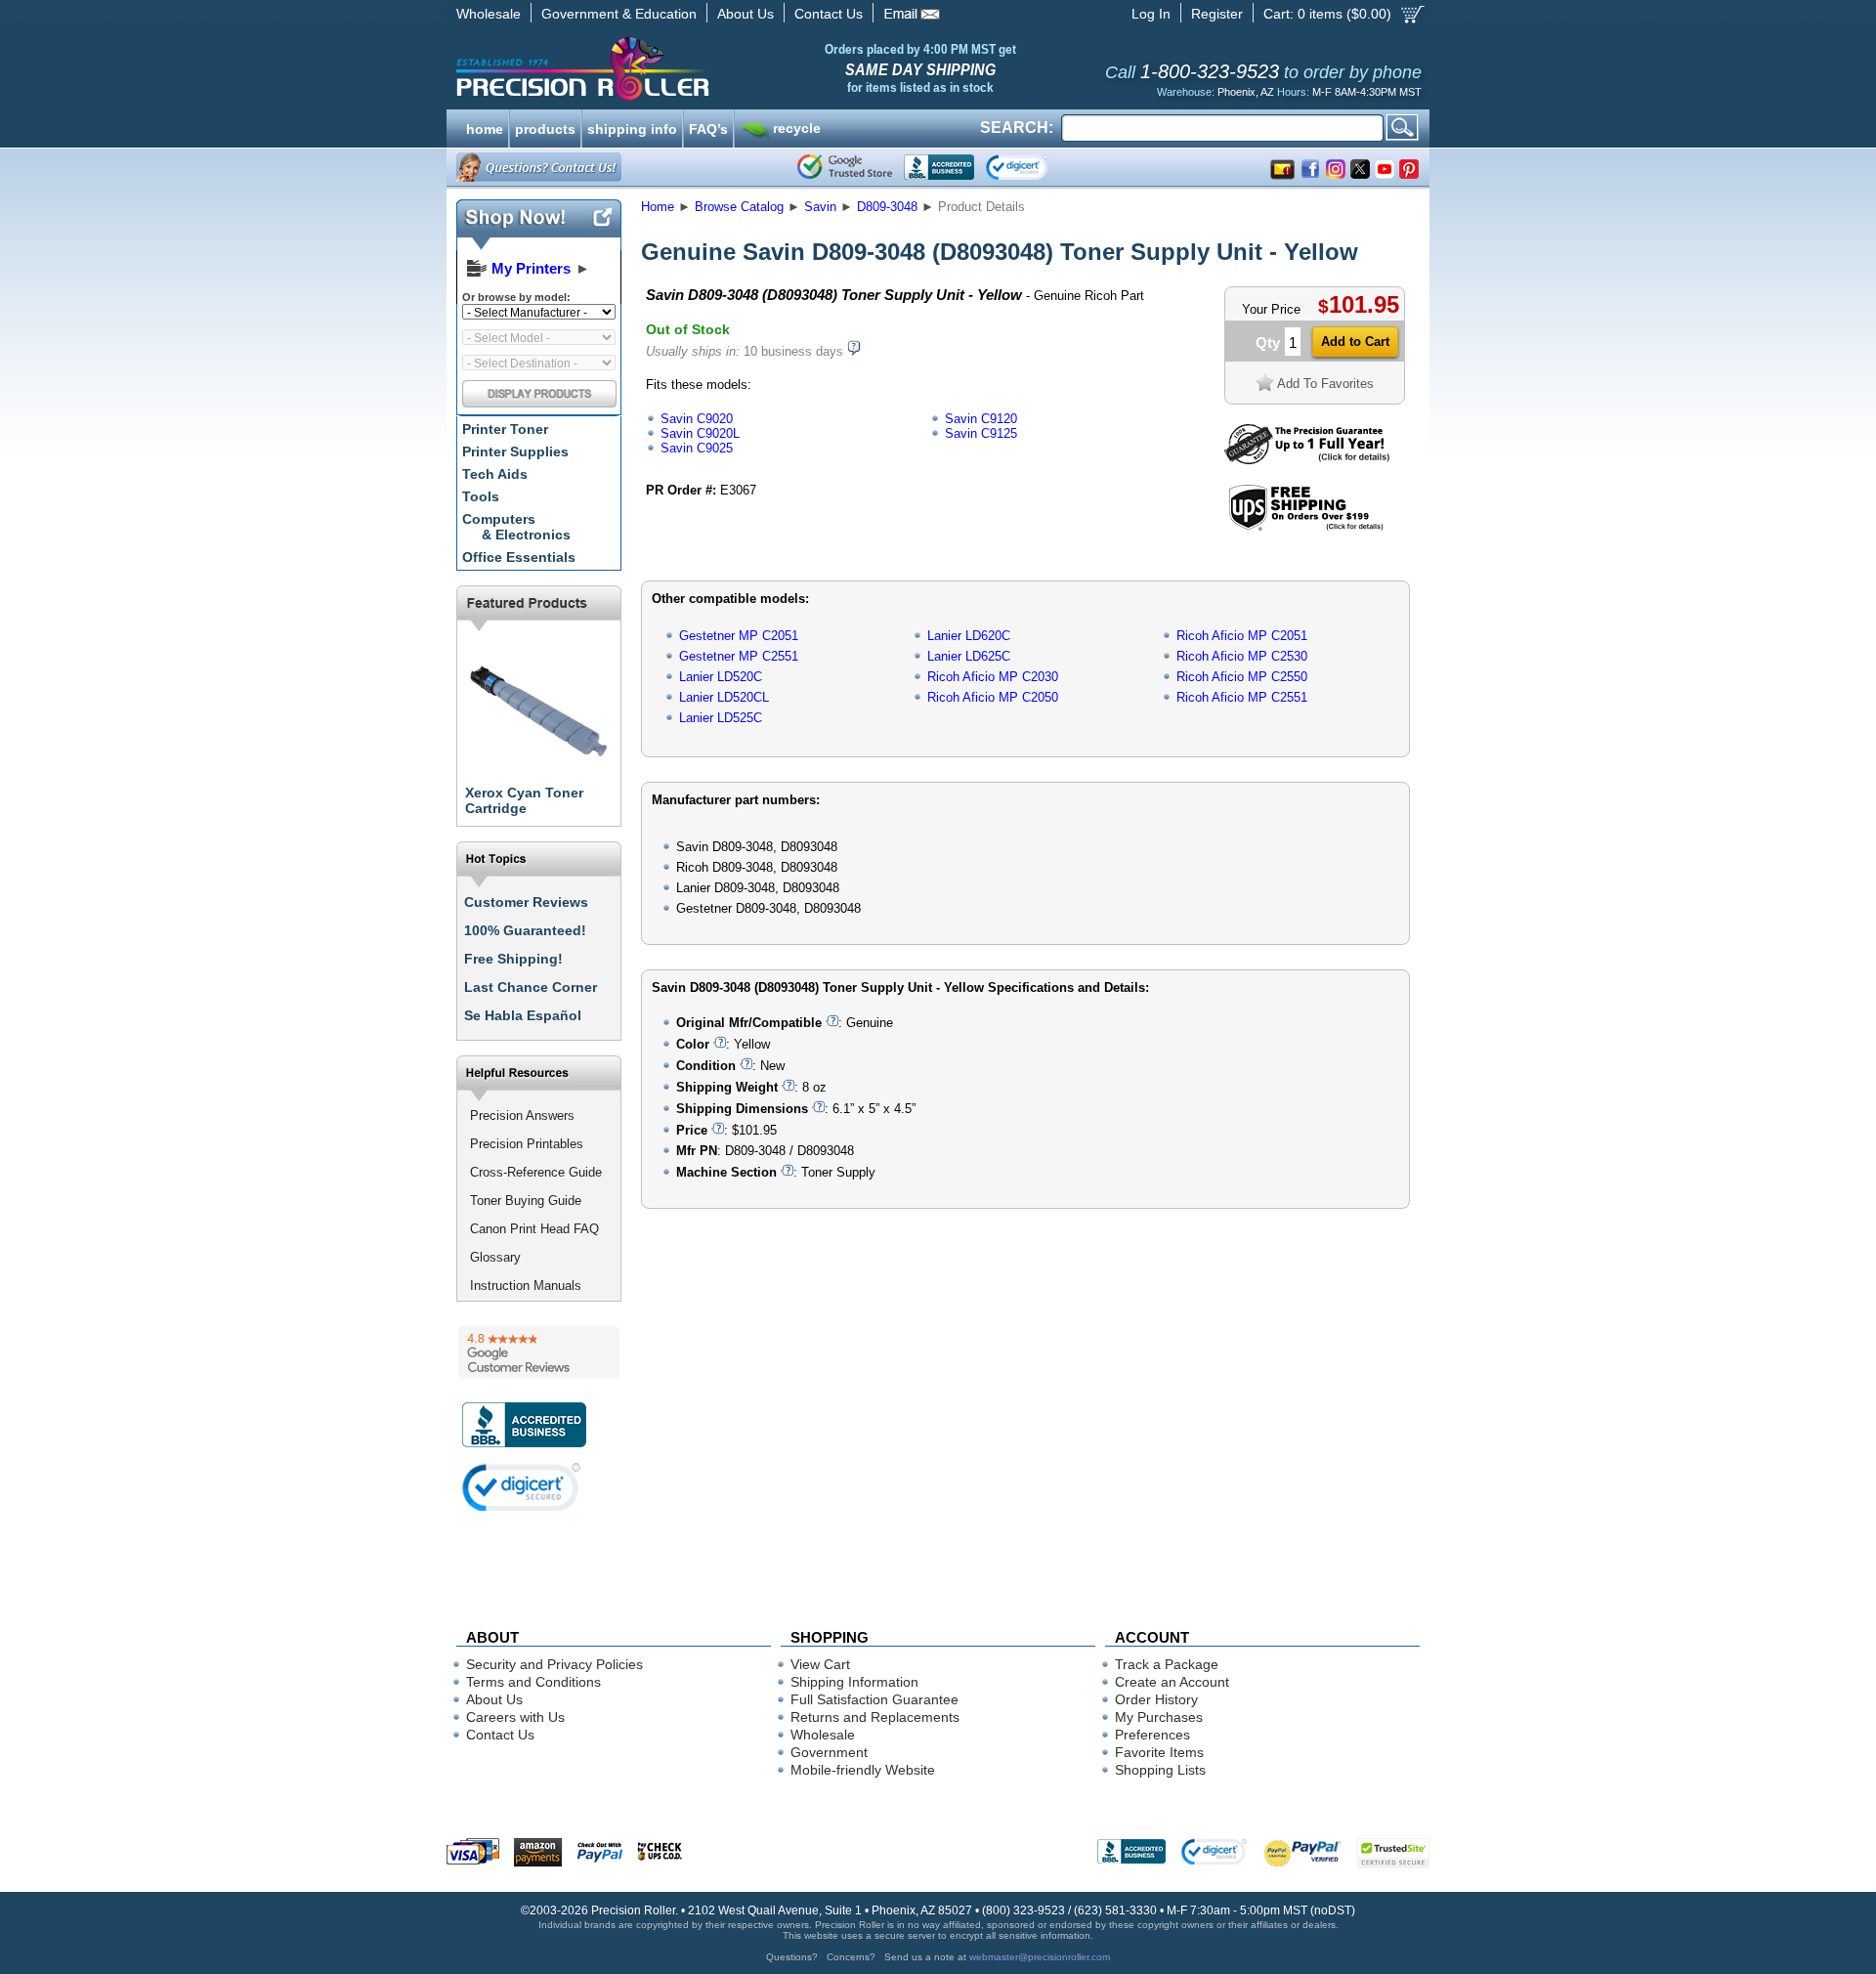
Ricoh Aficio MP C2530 (1242, 656)
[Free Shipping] (1306, 527)
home (485, 127)
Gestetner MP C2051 (739, 636)
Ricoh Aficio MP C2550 (1242, 677)
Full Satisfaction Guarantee (874, 1699)
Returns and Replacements (875, 1717)
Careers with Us (515, 1717)
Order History (1156, 1699)
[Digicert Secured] (522, 1487)
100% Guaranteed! (525, 930)
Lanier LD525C (721, 718)
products (545, 127)
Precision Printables (527, 1144)
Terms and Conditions (533, 1682)
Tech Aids (495, 474)
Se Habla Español (523, 1015)
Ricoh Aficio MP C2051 (1242, 636)
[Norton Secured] (1033, 167)
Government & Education (619, 14)
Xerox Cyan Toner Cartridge (524, 800)
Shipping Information (854, 1682)
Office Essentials (519, 557)
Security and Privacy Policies (554, 1664)
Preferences (1152, 1735)
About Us (746, 14)
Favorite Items (1159, 1752)
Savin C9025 (697, 448)
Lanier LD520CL (724, 697)
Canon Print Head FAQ (534, 1229)
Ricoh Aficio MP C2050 (993, 697)
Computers (516, 527)
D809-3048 (887, 207)
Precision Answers (522, 1116)
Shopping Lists (1160, 1770)
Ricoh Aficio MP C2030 (993, 677)
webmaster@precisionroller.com (1040, 1957)
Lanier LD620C (969, 636)
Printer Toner (505, 429)
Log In (1151, 14)
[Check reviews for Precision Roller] (539, 1352)
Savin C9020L (700, 433)
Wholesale (489, 14)
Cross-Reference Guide (536, 1172)
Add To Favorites (1325, 384)
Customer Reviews (526, 902)
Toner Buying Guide (526, 1201)
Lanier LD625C (969, 656)
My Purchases (1159, 1717)
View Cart (820, 1664)
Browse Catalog (739, 207)
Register (1217, 14)
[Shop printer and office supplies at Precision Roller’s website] (684, 68)
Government (829, 1752)
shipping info (632, 127)
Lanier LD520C (721, 677)
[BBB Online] (939, 167)
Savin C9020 (697, 419)
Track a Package (1167, 1664)
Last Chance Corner (531, 987)
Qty (1268, 343)
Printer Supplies (515, 451)
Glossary (495, 1257)
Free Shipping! (513, 959)
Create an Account (1172, 1682)
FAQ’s (708, 127)
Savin (820, 207)
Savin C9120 (981, 419)
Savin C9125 (981, 433)
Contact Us (829, 14)
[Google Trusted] (845, 167)
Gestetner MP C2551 (739, 656)
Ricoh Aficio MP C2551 (1242, 697)
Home (658, 207)
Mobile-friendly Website (863, 1770)
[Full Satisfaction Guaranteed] (1307, 460)
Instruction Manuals (526, 1286)
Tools (481, 496)
